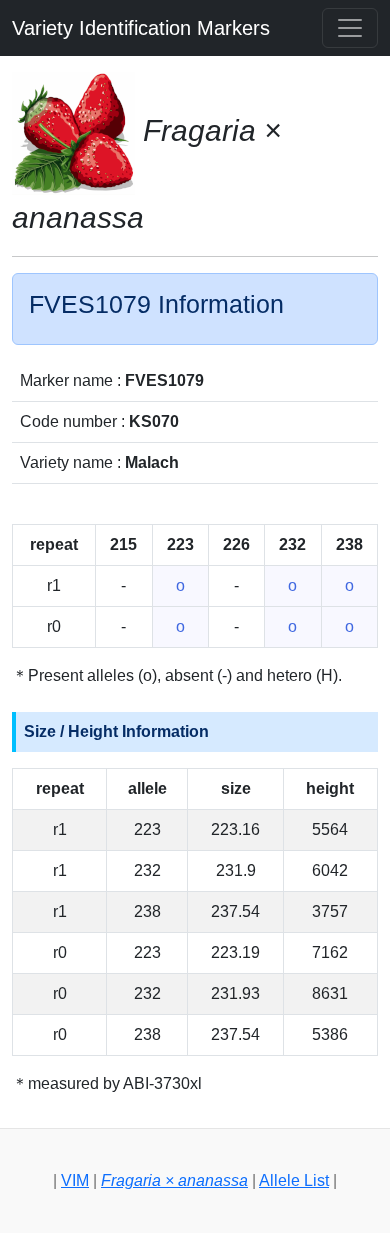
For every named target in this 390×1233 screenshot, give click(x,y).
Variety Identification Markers (141, 28)
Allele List (294, 1180)
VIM (75, 1180)
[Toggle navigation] (350, 28)
